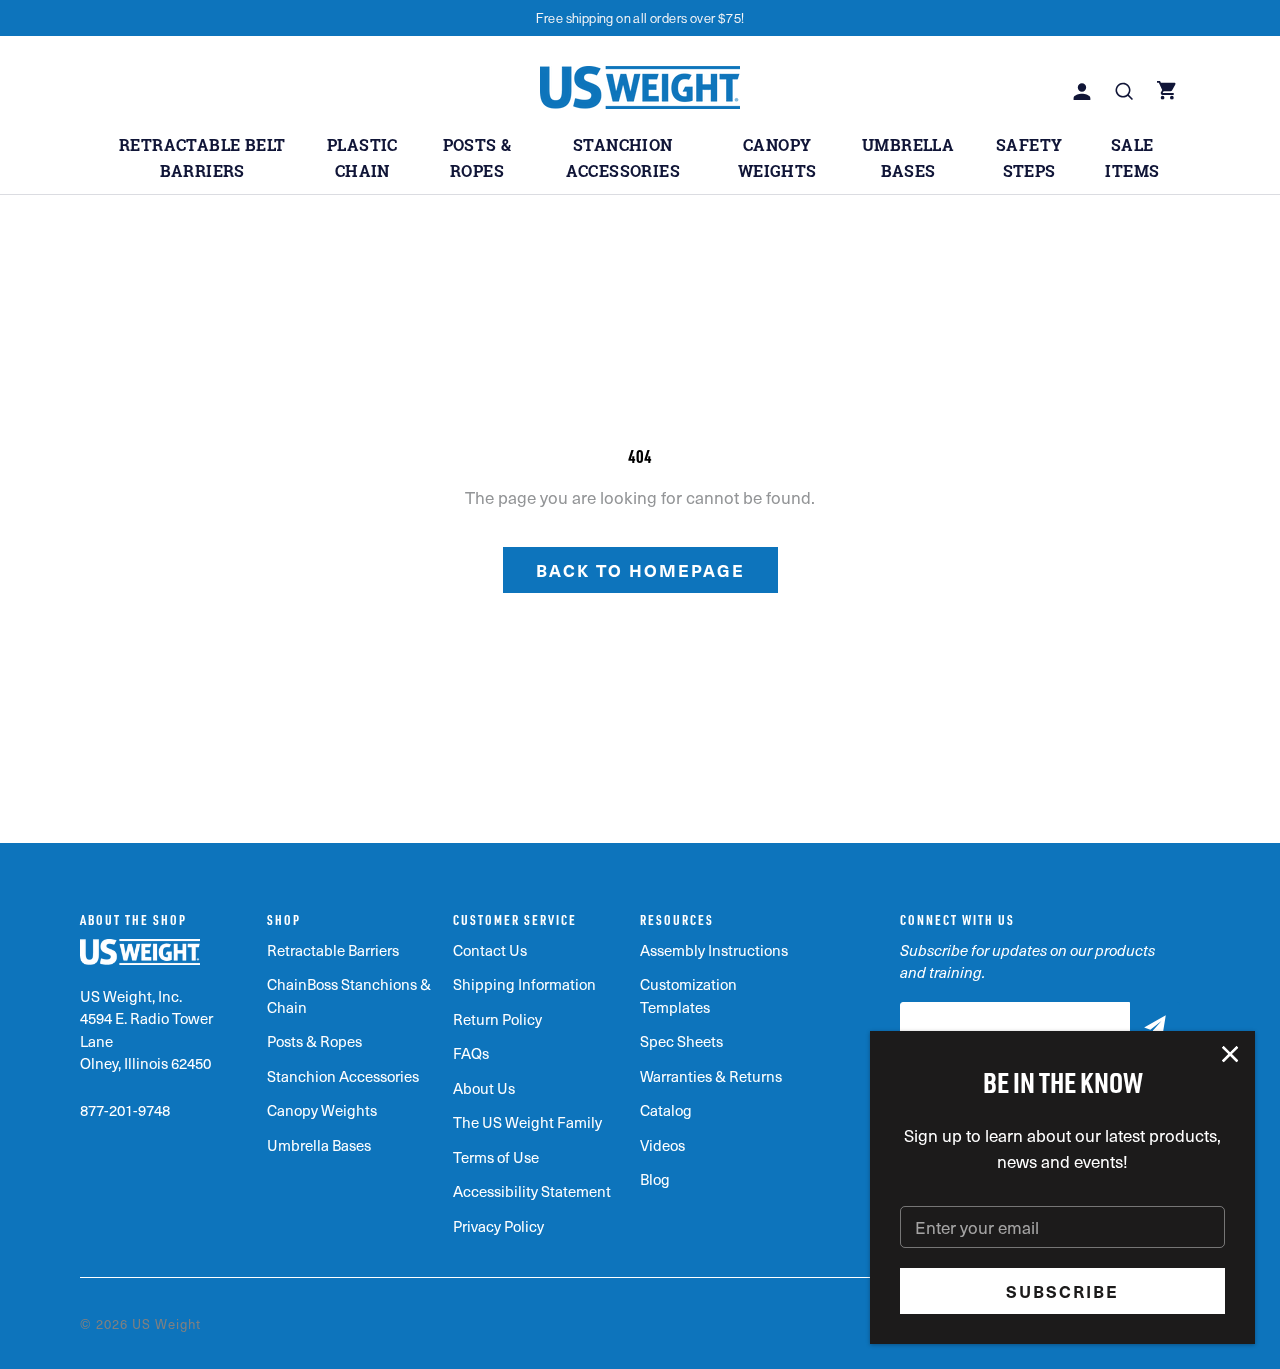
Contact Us (490, 950)
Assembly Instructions (714, 950)
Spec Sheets (681, 1041)
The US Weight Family (527, 1122)
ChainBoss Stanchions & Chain (349, 995)
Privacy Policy (498, 1226)
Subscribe (1062, 1291)
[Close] (1231, 1055)
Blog (655, 1179)
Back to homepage (640, 570)
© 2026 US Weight (140, 1323)
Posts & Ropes (314, 1041)
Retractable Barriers (333, 950)
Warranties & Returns (711, 1076)
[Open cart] (1168, 92)
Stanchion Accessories (343, 1076)
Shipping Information (524, 984)
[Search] (1126, 93)
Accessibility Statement (532, 1191)
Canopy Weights (322, 1110)
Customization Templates (688, 995)
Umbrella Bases (319, 1145)
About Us (484, 1088)
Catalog (666, 1110)
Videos (662, 1145)
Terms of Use (496, 1157)
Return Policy (497, 1019)
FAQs (471, 1053)
